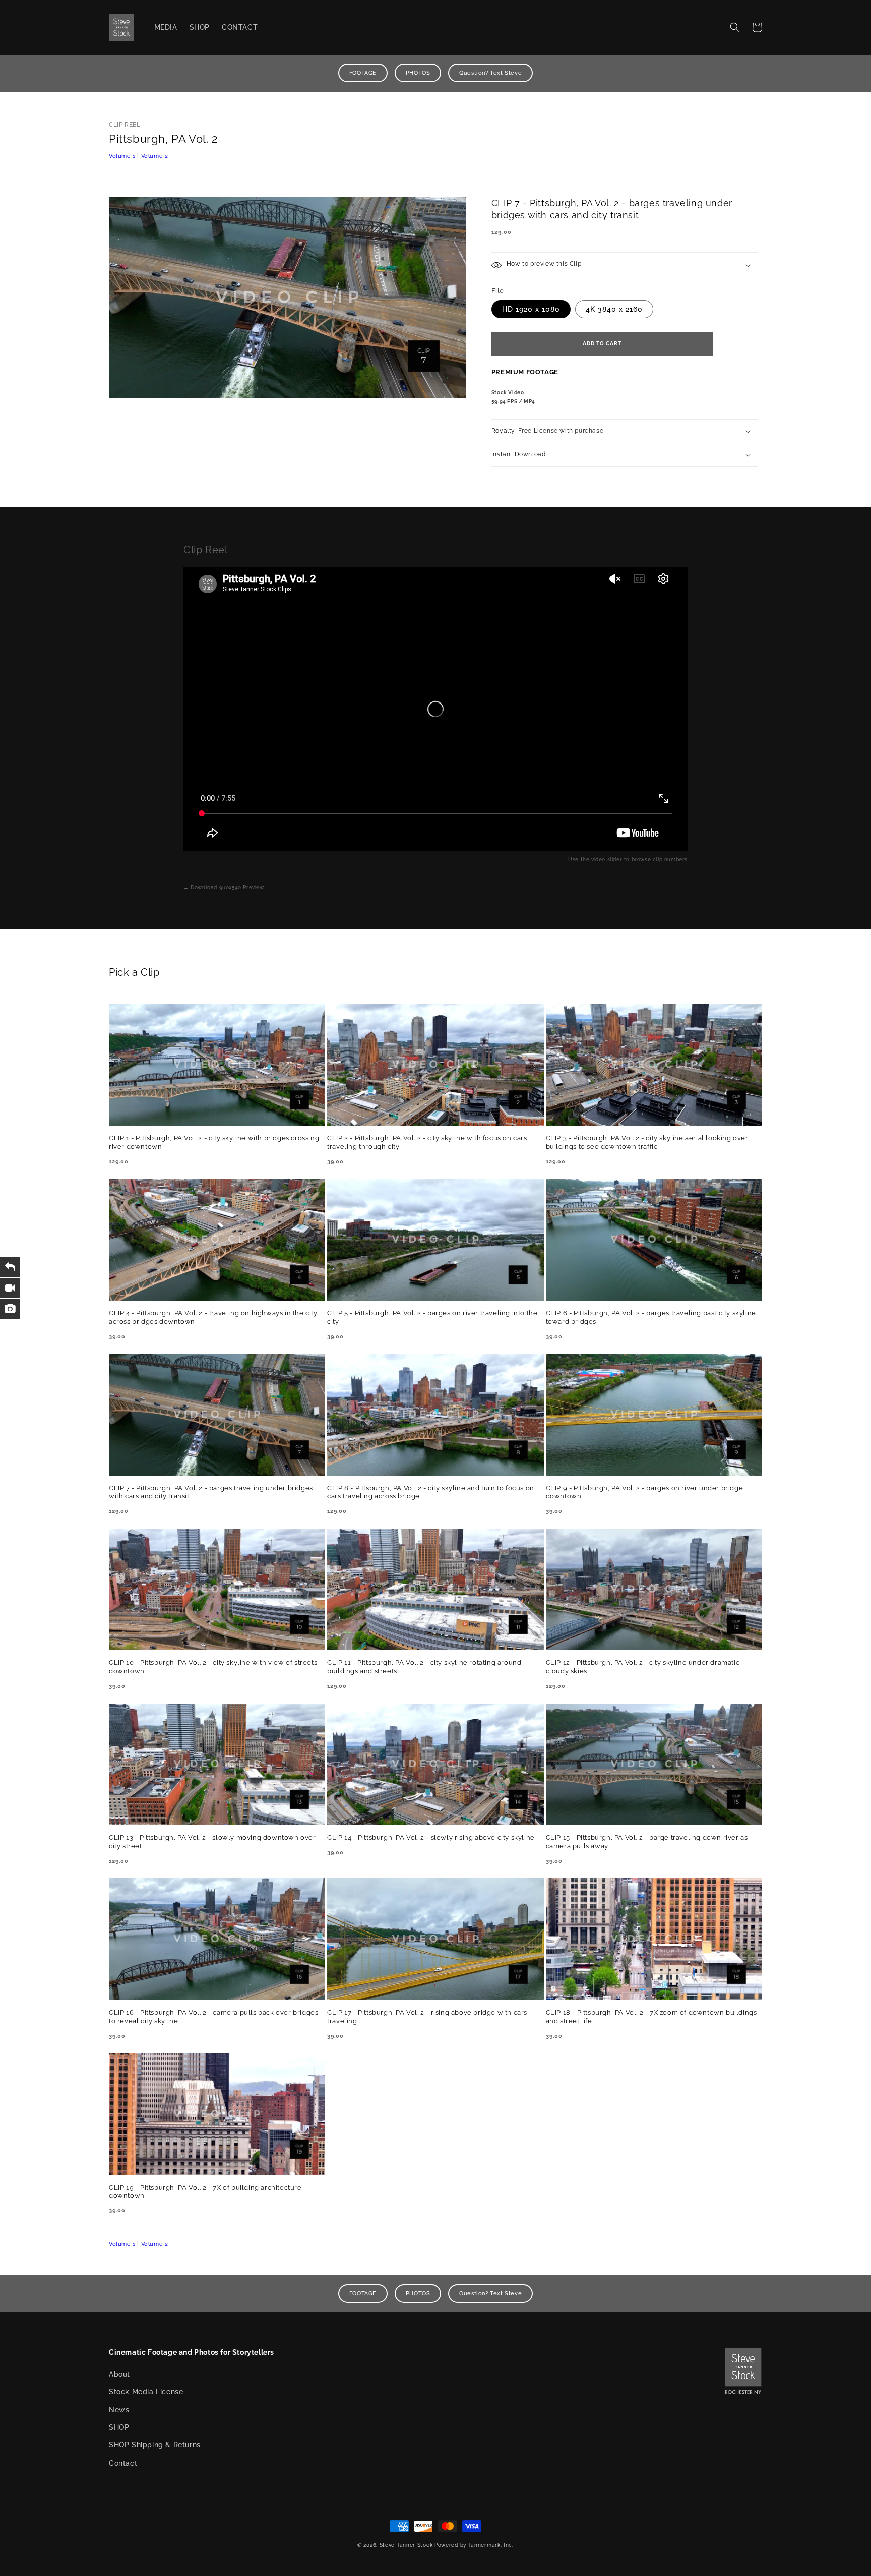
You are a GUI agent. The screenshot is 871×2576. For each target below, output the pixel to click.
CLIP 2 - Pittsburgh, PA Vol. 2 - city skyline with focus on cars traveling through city (427, 1142)
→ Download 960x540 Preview (224, 887)
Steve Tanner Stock (406, 2545)
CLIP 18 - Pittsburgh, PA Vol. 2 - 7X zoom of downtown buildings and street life (651, 2017)
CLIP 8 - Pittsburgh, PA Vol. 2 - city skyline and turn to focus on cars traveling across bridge (431, 1492)
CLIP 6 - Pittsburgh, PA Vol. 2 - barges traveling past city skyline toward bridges (651, 1317)
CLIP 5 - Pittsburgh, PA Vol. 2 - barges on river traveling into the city (432, 1317)
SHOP (119, 2427)
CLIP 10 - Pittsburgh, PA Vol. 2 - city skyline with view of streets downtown (213, 1667)
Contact (123, 2463)
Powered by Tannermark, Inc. (474, 2545)
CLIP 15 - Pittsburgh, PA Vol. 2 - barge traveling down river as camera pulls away (647, 1842)
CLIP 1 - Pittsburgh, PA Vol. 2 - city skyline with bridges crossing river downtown (214, 1142)
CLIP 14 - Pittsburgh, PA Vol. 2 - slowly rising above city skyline (431, 1837)
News (119, 2410)
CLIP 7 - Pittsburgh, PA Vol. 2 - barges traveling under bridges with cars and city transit (211, 1492)
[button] (735, 27)
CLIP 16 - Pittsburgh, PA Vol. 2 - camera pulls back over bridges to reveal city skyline (213, 2017)
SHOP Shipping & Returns (155, 2445)
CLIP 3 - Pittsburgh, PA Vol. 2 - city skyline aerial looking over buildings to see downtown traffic (647, 1142)
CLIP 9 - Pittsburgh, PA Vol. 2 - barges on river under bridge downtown (645, 1492)
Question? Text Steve (490, 73)
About (119, 2374)
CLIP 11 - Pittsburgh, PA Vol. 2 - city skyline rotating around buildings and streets (424, 1667)
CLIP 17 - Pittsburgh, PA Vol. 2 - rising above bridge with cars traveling (427, 2017)
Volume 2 (155, 156)
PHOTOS (418, 73)
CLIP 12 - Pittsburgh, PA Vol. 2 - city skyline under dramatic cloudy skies (643, 1667)
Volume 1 (122, 156)
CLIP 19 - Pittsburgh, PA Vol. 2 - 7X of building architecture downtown (205, 2192)
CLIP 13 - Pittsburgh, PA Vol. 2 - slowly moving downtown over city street (212, 1842)
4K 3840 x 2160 (614, 309)
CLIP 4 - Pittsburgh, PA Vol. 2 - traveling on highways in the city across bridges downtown (213, 1317)
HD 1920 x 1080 (531, 309)
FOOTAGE (363, 73)
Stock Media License (146, 2392)
